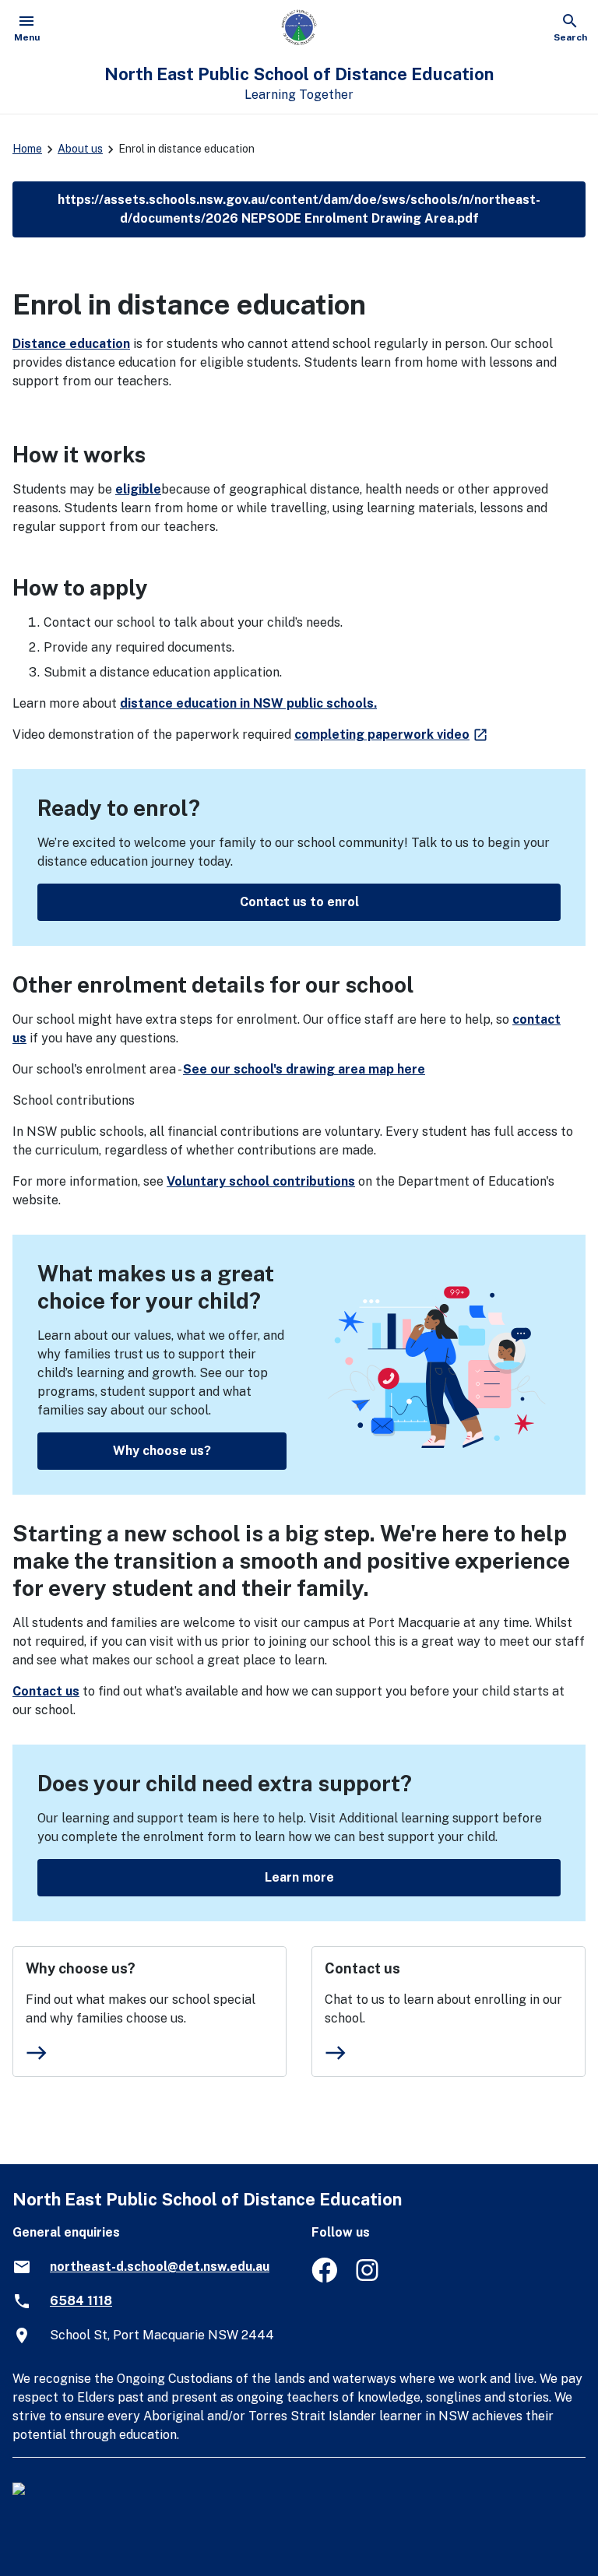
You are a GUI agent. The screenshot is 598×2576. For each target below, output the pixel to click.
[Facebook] (324, 2278)
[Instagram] (369, 2278)
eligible (138, 489)
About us (80, 149)
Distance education (71, 344)
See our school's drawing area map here (304, 1069)
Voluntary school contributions (261, 1181)
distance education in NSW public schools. (248, 703)
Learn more (299, 1877)
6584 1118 (81, 2301)
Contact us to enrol (299, 902)
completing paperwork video (392, 734)
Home (27, 149)
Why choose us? (162, 1451)
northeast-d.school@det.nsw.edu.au (160, 2267)
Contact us (46, 1691)
